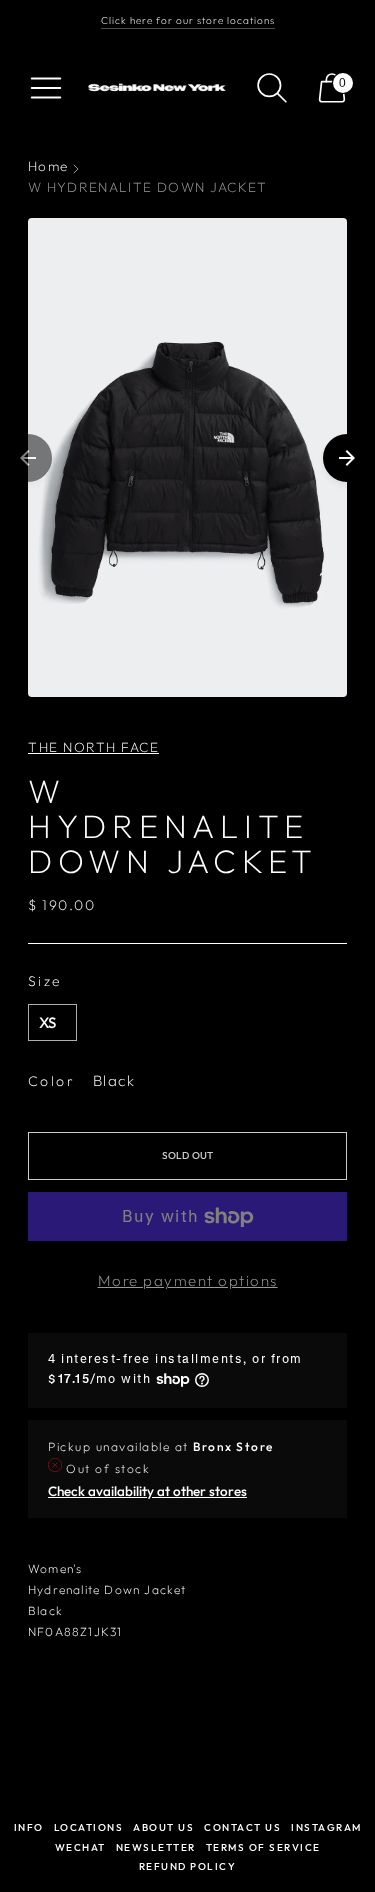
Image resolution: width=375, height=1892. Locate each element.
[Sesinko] (159, 88)
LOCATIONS (89, 1827)
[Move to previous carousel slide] (28, 458)
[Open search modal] (272, 88)
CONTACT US (242, 1827)
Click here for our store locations (188, 20)
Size (45, 981)
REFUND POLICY (188, 1866)
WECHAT (80, 1847)
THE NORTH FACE (93, 747)
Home (48, 166)
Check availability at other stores (147, 1491)
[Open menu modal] (46, 88)
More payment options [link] (188, 1280)
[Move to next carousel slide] (347, 458)
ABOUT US (163, 1827)
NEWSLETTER (156, 1847)
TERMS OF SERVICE (263, 1847)
